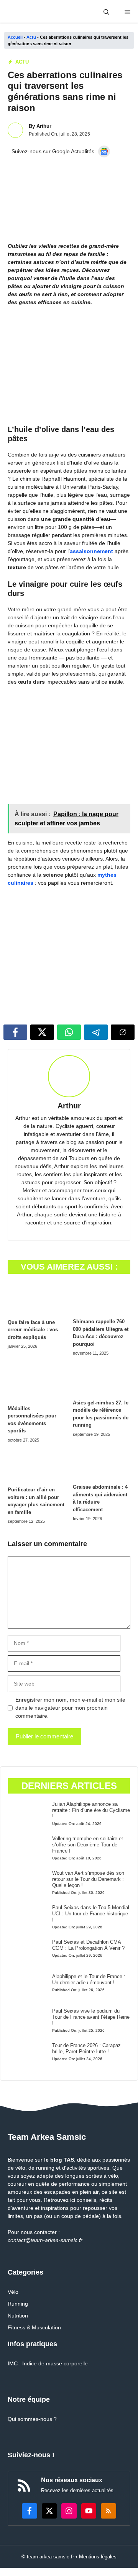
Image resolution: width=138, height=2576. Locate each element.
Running (18, 2304)
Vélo (13, 2292)
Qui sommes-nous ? (32, 2419)
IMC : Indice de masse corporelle (48, 2363)
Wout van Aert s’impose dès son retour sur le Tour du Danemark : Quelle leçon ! (88, 1879)
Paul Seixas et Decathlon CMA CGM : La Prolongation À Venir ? (88, 1945)
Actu (31, 37)
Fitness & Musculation (34, 2327)
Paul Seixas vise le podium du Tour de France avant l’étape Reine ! (91, 2017)
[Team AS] (37, 12)
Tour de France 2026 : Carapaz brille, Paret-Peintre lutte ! (86, 2048)
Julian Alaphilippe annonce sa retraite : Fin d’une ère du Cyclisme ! (91, 1810)
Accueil (15, 37)
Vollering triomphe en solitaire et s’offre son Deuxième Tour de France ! (88, 1845)
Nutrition (18, 2316)
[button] (106, 12)
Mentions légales (98, 2557)
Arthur (44, 126)
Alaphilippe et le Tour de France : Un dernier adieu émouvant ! (89, 1979)
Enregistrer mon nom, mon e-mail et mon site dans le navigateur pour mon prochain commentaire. (70, 1708)
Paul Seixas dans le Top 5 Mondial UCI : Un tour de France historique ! (91, 1914)
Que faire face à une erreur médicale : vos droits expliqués (33, 1330)
